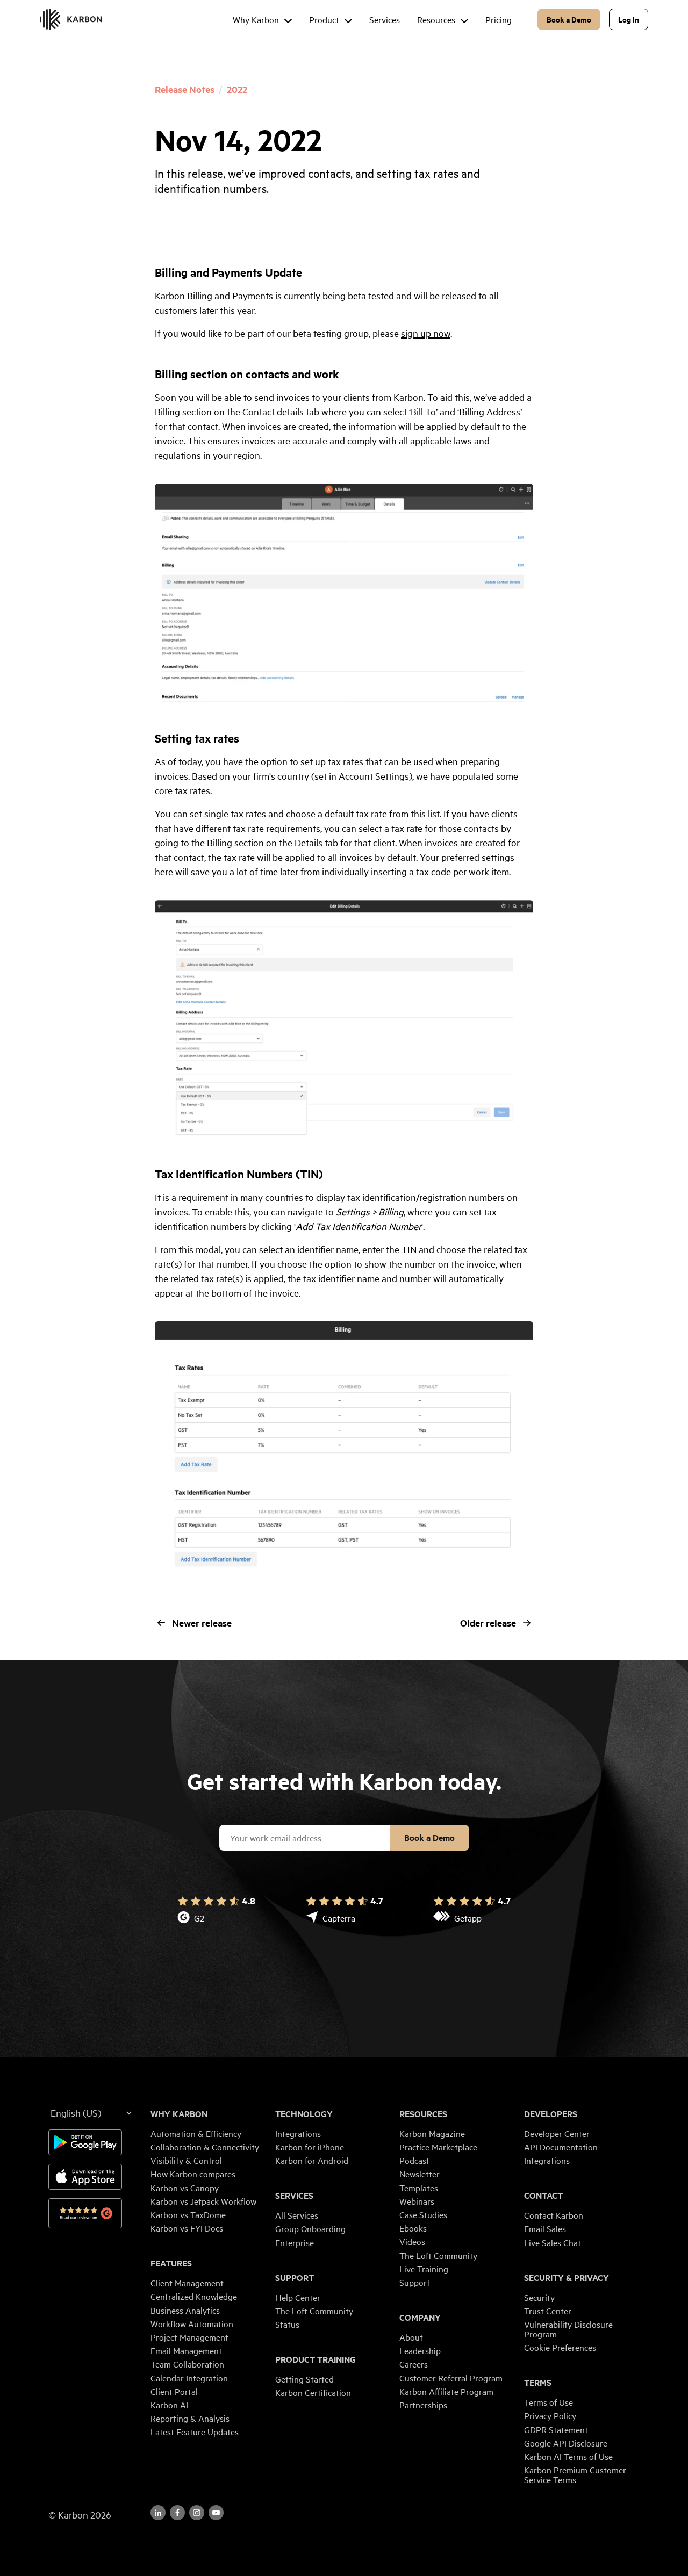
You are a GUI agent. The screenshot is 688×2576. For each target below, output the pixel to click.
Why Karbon (179, 2114)
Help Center (298, 2297)
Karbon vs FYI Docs (187, 2228)
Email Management (186, 2350)
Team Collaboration (187, 2364)
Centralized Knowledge (194, 2296)
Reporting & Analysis (190, 2418)
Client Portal (174, 2391)
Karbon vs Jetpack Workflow (203, 2201)
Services (294, 2196)
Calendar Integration (189, 2378)
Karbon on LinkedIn (158, 2513)
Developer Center (557, 2133)
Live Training (424, 2269)
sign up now (426, 333)
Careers (414, 2364)
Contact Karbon (554, 2215)
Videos (412, 2241)
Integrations (298, 2133)
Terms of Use (549, 2402)
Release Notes (185, 89)
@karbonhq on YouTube (197, 2513)
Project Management (189, 2337)
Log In (629, 19)
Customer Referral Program (451, 2378)
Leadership (420, 2350)
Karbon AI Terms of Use (568, 2456)
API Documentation (561, 2147)
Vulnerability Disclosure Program (568, 2329)
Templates (419, 2188)
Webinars (417, 2201)
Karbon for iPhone (310, 2147)
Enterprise (295, 2242)
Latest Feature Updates (195, 2431)
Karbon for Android (312, 2160)
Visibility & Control (186, 2160)
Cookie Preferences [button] (560, 2347)
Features (171, 2263)
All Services (297, 2215)
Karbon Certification (313, 2392)
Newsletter (420, 2174)
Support (295, 2278)
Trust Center (548, 2311)
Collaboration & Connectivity (205, 2147)
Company (420, 2318)
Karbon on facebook (177, 2513)
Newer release (202, 1623)
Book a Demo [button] (569, 19)
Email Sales (545, 2228)
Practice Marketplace (438, 2147)
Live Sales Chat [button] (553, 2242)
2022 (237, 89)
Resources (423, 2114)
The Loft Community (314, 2311)
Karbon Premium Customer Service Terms (575, 2474)
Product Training (316, 2359)
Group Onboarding (310, 2228)
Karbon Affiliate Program (446, 2391)
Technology (304, 2114)
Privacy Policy (550, 2415)
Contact (543, 2196)
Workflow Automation (192, 2323)
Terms (538, 2383)
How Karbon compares (193, 2174)
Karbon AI (169, 2405)
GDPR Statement (556, 2429)
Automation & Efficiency (196, 2133)
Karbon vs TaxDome (188, 2214)
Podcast (414, 2160)
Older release (488, 1623)
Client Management (187, 2283)
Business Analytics (185, 2310)
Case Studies (423, 2214)
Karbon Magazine (432, 2133)
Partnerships (423, 2405)
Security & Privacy (567, 2278)
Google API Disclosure (566, 2443)
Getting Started (304, 2379)
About (411, 2337)
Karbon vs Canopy (185, 2188)
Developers (551, 2114)
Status (287, 2324)
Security (539, 2297)
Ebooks (413, 2228)
